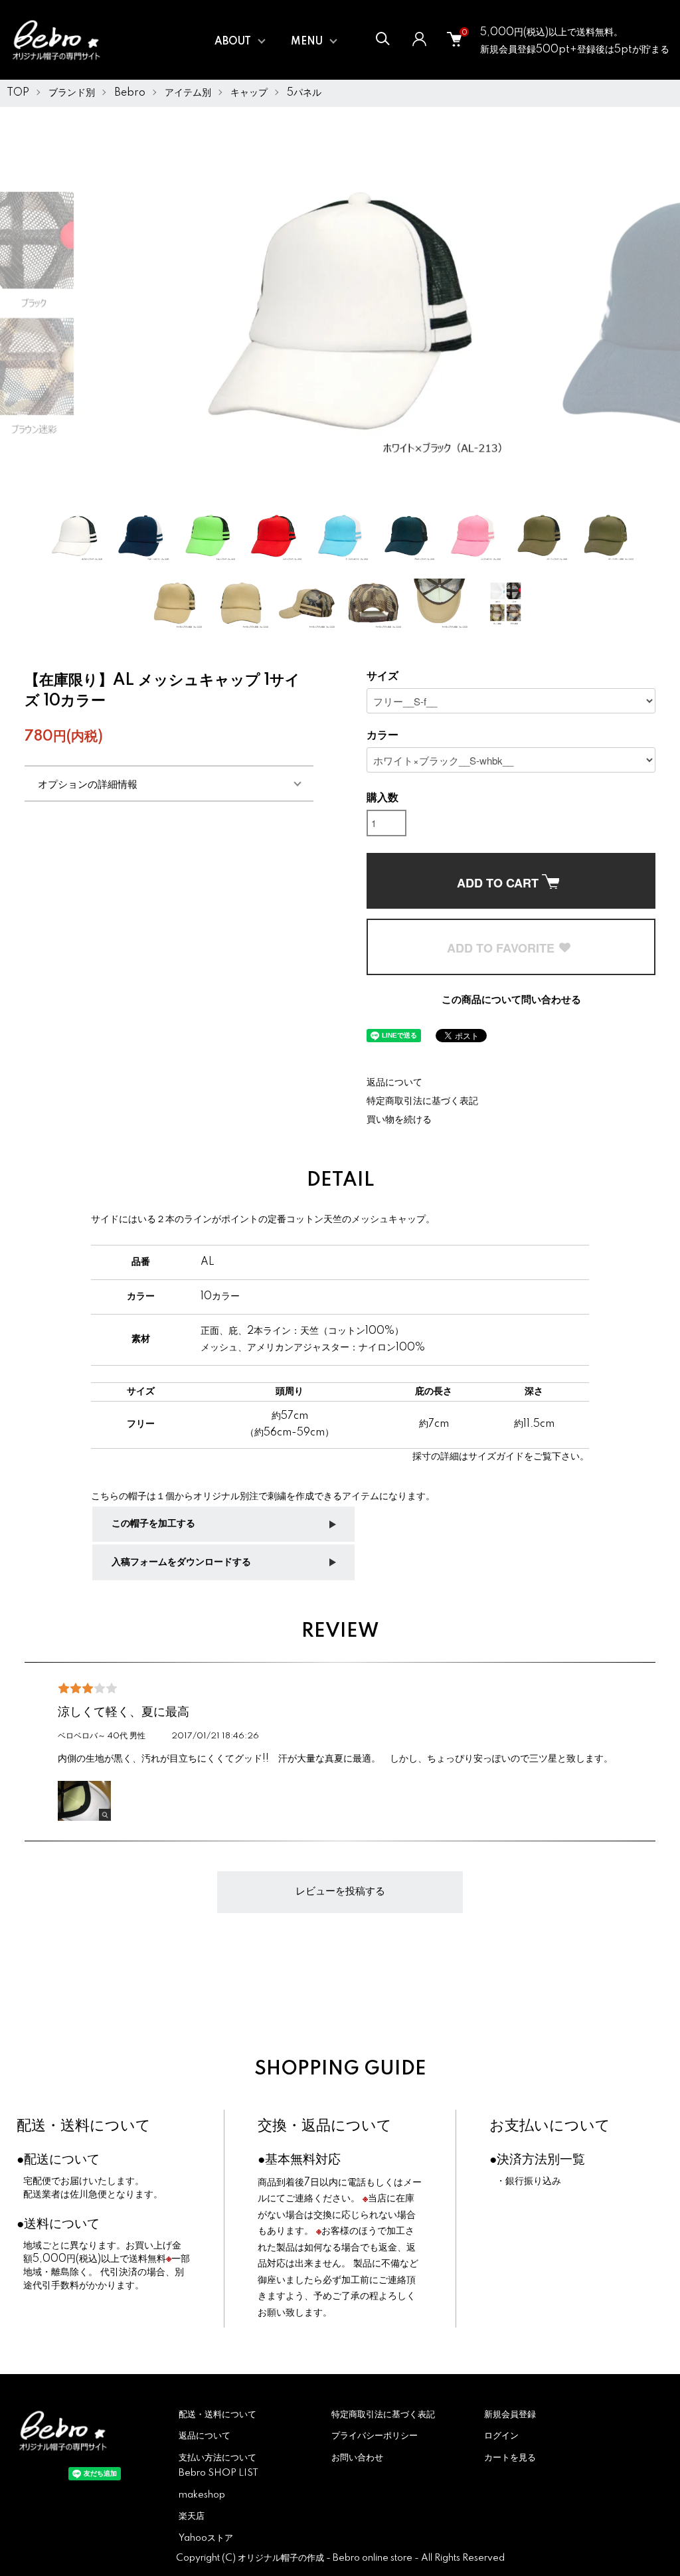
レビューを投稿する (340, 1891)
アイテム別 (188, 93)
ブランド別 (72, 93)
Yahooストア (206, 2538)
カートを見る (510, 2458)
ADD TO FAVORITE (502, 948)
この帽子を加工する (153, 1524)
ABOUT (233, 42)
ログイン (501, 2436)
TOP (18, 93)
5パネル (304, 93)
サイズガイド (496, 1457)
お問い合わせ (357, 2458)
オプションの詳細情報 (88, 783)
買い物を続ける (399, 1120)
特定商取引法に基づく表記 (422, 1101)
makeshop (202, 2495)
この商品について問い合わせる (511, 1000)
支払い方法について (217, 2458)
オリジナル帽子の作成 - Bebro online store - (329, 2558)
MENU (307, 42)
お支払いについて (550, 2126)
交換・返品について (325, 2126)
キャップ (249, 93)
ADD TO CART (499, 883)
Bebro (130, 93)
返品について (394, 1083)
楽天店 (192, 2516)
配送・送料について (84, 2126)
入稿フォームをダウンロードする (181, 1562)
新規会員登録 (510, 2415)
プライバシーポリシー (375, 2436)
